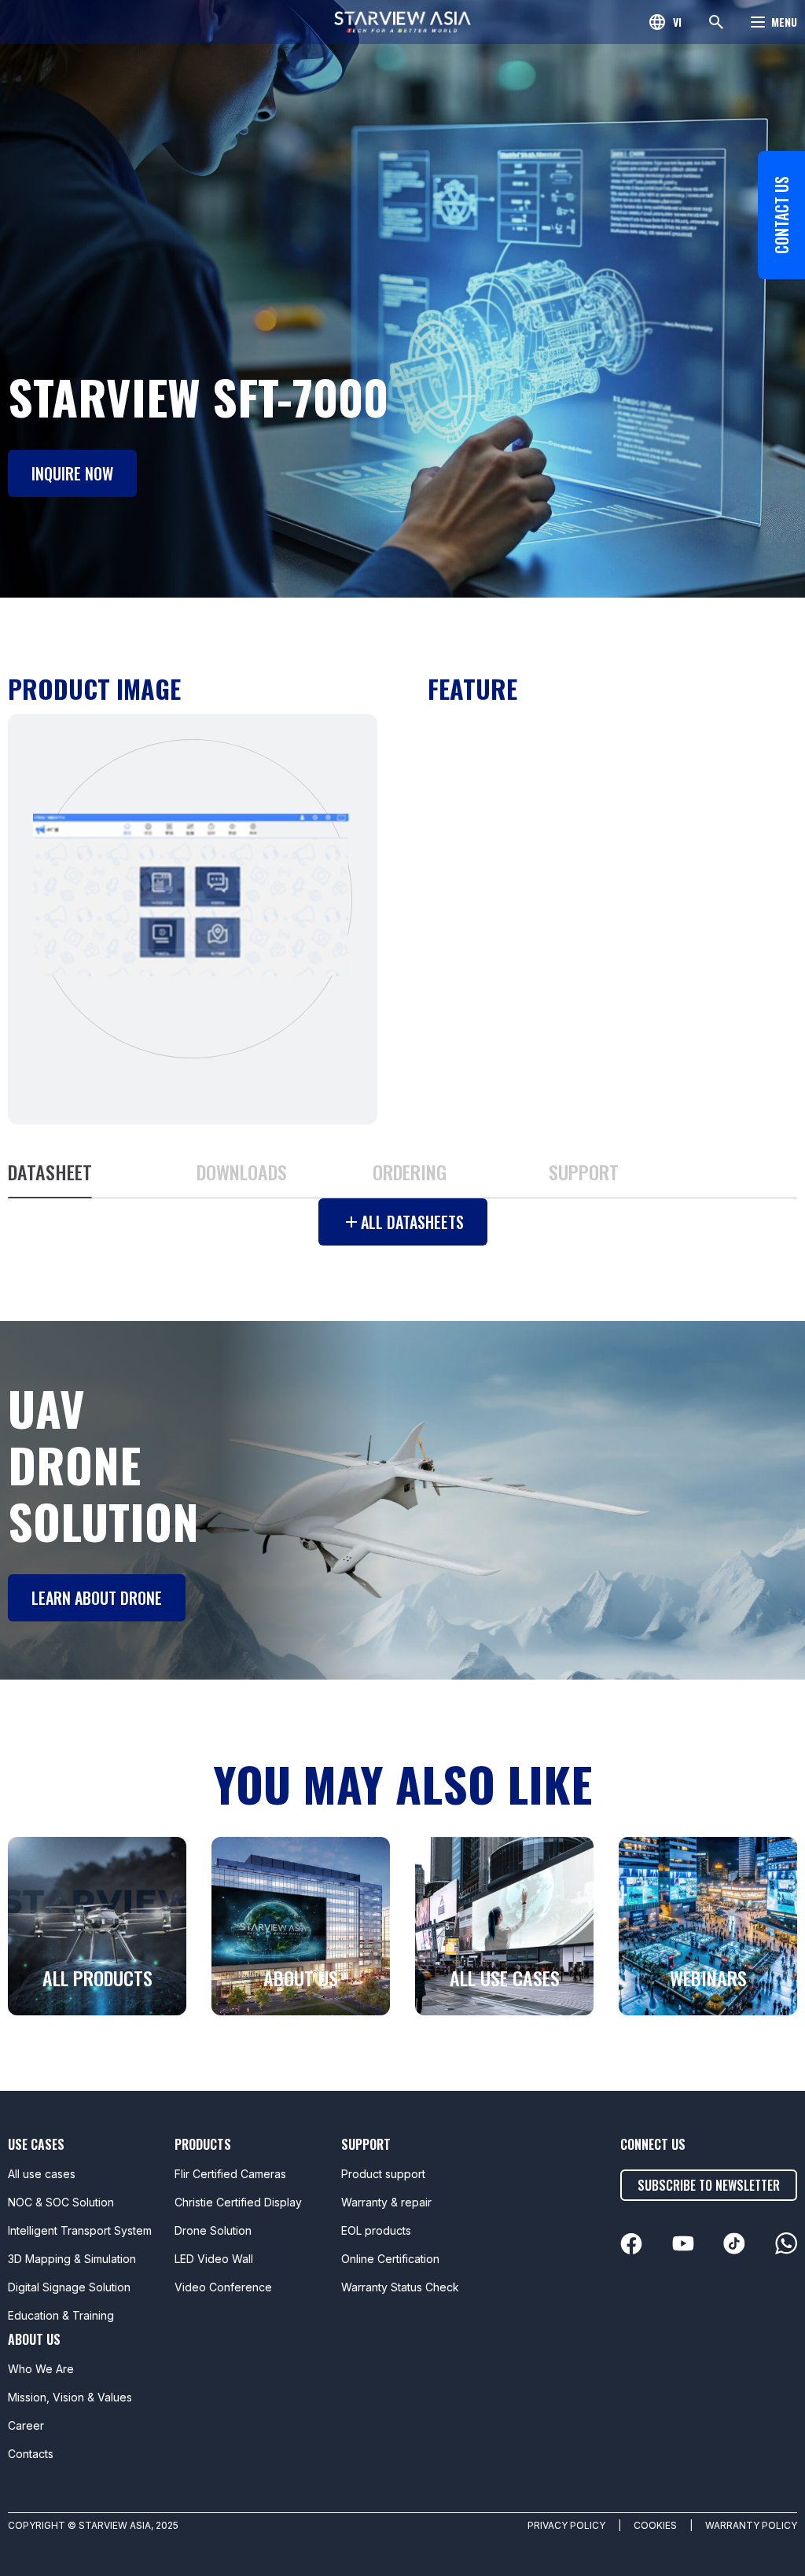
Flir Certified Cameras (230, 2174)
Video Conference (223, 2287)
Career (26, 2425)
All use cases (42, 2174)
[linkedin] (631, 2244)
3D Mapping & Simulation (72, 2259)
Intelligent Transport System (80, 2230)
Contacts (31, 2454)
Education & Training (61, 2315)
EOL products (376, 2230)
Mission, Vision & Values (70, 2397)
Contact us (781, 215)
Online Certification (390, 2259)
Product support (383, 2174)
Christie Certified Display (238, 2202)
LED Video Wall (214, 2259)
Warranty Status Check (400, 2287)
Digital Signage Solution (69, 2287)
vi (677, 22)
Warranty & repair (386, 2202)
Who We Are (41, 2369)
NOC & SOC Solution (61, 2202)
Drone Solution (213, 2230)
